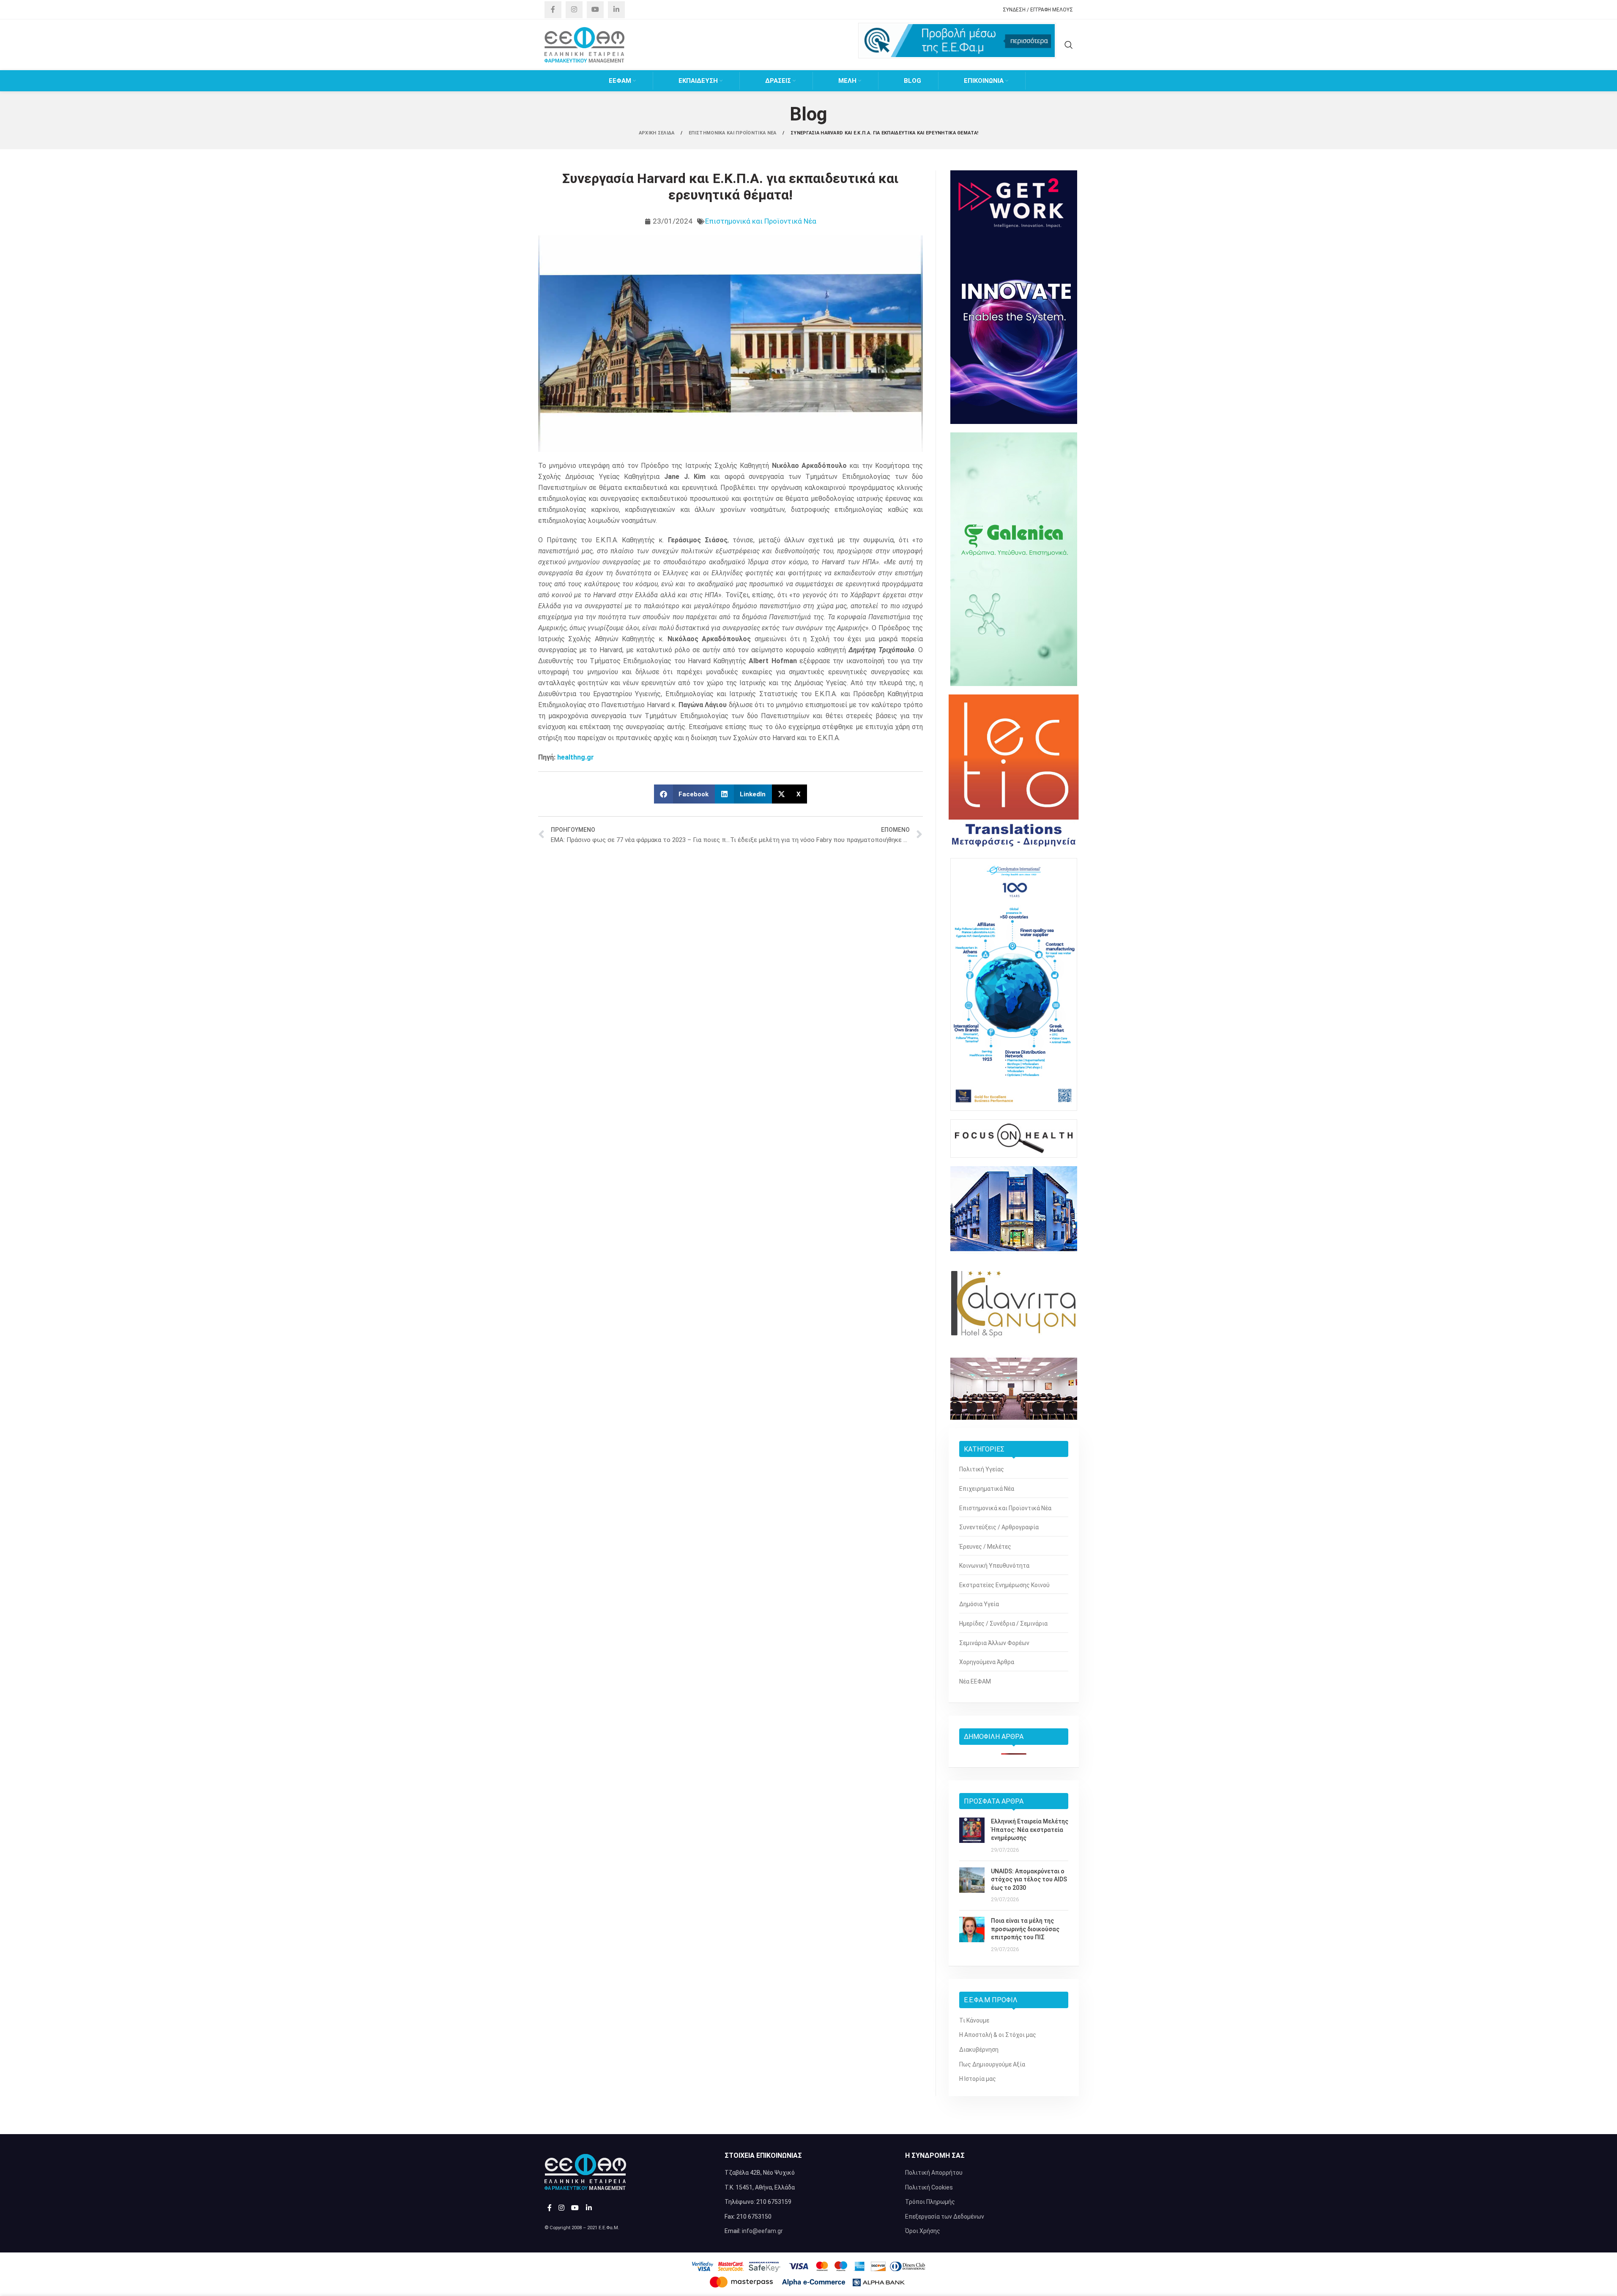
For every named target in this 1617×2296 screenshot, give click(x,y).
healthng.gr (576, 757)
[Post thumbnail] (972, 1836)
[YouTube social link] (595, 10)
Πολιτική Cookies (929, 2187)
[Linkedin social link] (616, 10)
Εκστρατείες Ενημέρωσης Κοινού (1004, 1585)
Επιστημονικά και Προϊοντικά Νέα (761, 221)
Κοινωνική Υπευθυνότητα (994, 1566)
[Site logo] (585, 44)
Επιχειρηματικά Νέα (987, 1489)
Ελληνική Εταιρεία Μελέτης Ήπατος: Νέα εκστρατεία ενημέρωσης (1030, 1830)
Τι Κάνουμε (974, 2020)
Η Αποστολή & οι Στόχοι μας (998, 2035)
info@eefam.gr (762, 2231)
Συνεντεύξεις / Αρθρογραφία (999, 1527)
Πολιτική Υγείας (982, 1469)
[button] (685, 794)
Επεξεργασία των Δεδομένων (945, 2217)
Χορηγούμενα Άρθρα (987, 1662)
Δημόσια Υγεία (979, 1604)
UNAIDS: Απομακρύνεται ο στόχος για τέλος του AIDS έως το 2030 (1029, 1879)
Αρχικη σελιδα (657, 133)
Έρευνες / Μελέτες (985, 1547)
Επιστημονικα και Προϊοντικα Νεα (733, 133)
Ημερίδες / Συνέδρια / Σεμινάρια (1003, 1624)
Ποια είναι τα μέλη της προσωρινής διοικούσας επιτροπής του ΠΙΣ (1025, 1929)
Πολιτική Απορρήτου (934, 2173)
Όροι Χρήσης (923, 2231)
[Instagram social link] (574, 10)
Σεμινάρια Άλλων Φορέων (994, 1643)
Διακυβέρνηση (979, 2050)
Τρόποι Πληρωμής (930, 2202)
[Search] (1069, 45)
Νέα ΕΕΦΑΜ (975, 1681)
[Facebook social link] (553, 10)
